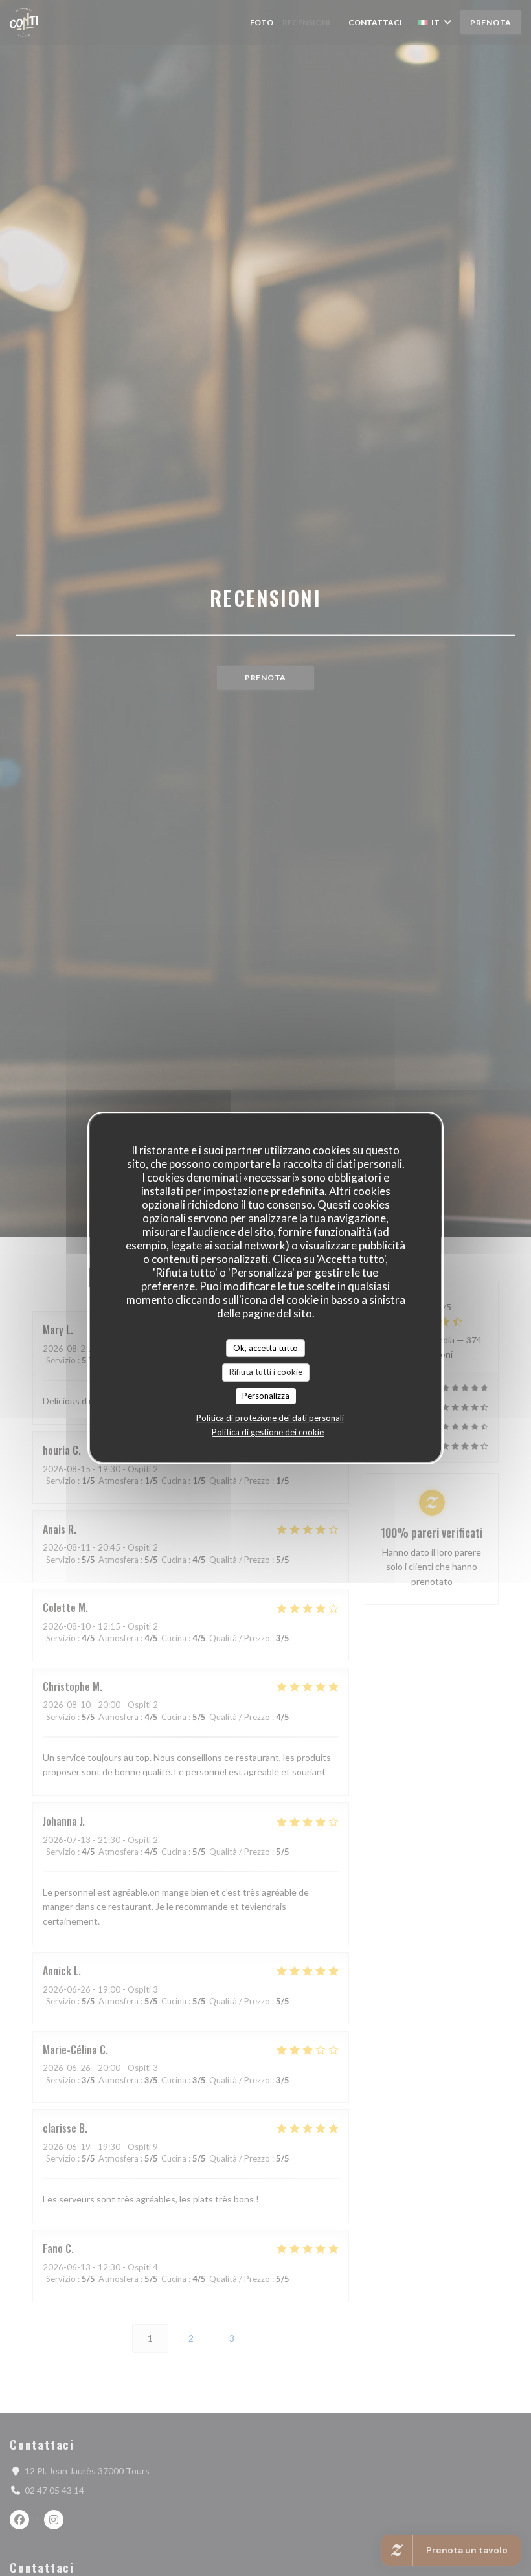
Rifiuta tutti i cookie (266, 1372)
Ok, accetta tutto (265, 1348)
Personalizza (266, 1396)
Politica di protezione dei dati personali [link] (270, 1418)
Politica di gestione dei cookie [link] (268, 1432)
